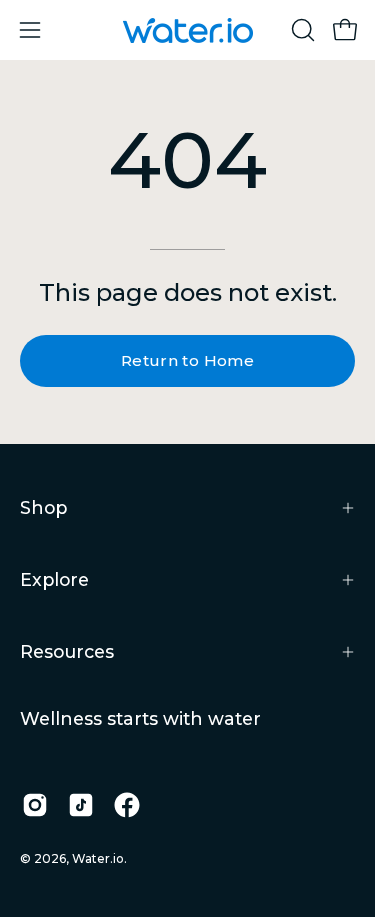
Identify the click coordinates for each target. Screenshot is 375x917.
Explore (54, 579)
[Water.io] (188, 30)
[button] (301, 30)
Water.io (98, 858)
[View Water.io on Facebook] (127, 805)
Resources (67, 651)
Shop (43, 507)
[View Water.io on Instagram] (35, 805)
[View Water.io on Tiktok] (81, 805)
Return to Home (187, 360)
